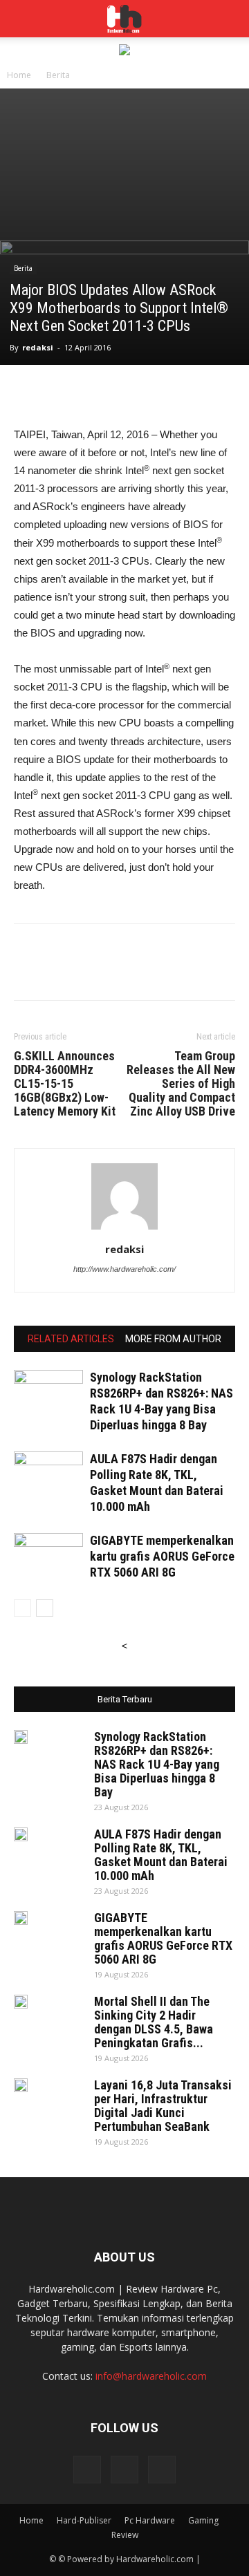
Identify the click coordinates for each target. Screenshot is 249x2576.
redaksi (38, 347)
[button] (230, 19)
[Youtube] (162, 2470)
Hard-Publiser (84, 2520)
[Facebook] (87, 2470)
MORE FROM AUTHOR (173, 1339)
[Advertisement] (124, 164)
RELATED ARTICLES (71, 1339)
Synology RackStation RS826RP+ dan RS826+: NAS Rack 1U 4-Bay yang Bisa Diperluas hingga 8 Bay (157, 1764)
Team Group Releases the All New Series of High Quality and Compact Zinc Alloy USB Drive (181, 1084)
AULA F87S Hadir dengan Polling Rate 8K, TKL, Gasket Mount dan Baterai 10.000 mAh (161, 1855)
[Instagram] (124, 2470)
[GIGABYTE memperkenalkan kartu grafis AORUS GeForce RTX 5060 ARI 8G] (48, 1557)
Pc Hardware (150, 2520)
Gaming (203, 2520)
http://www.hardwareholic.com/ (124, 1269)
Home (19, 75)
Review (125, 2535)
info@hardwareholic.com (151, 2376)
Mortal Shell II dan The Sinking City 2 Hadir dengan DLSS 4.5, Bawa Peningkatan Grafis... (154, 2022)
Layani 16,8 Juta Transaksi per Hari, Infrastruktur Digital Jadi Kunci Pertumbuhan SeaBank (163, 2106)
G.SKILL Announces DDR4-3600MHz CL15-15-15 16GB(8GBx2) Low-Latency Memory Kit (65, 1084)
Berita (58, 75)
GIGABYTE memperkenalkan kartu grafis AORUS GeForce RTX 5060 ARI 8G (162, 1556)
